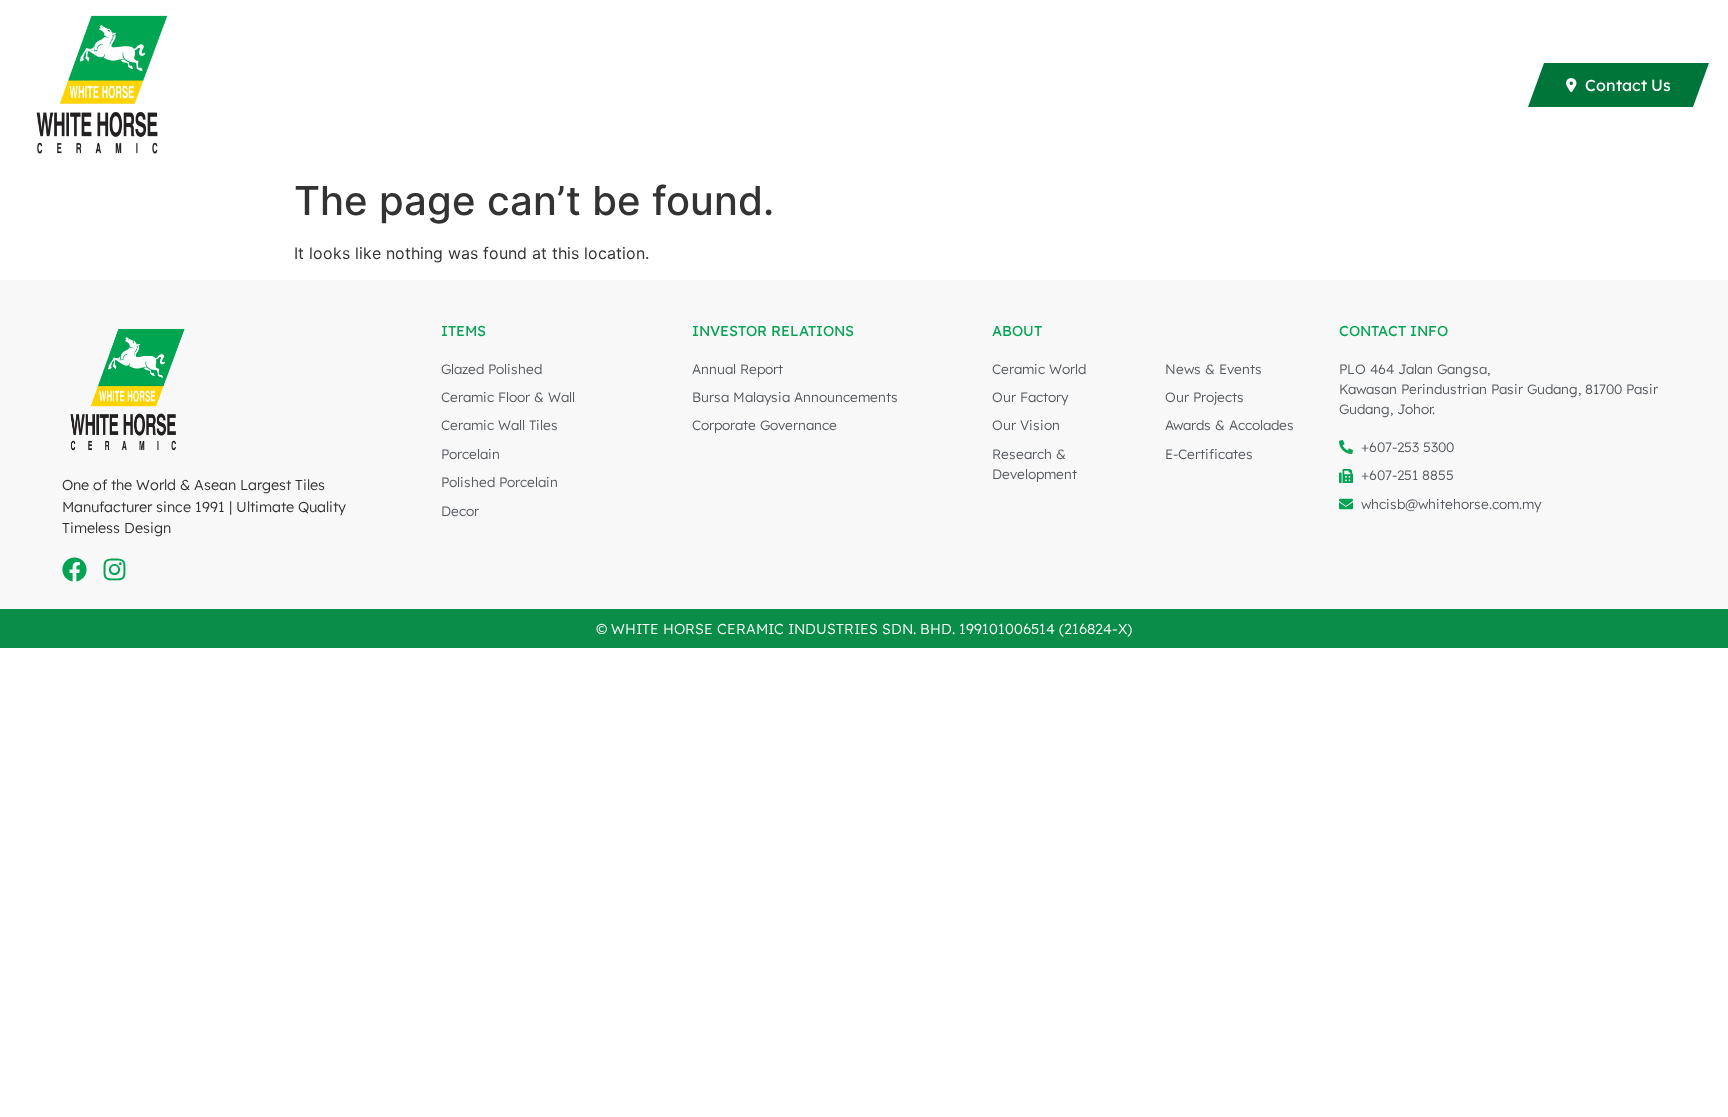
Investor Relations (1286, 85)
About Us (1443, 85)
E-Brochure (833, 85)
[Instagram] (114, 569)
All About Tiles (1110, 85)
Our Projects (976, 85)
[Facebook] (74, 569)
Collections (694, 85)
